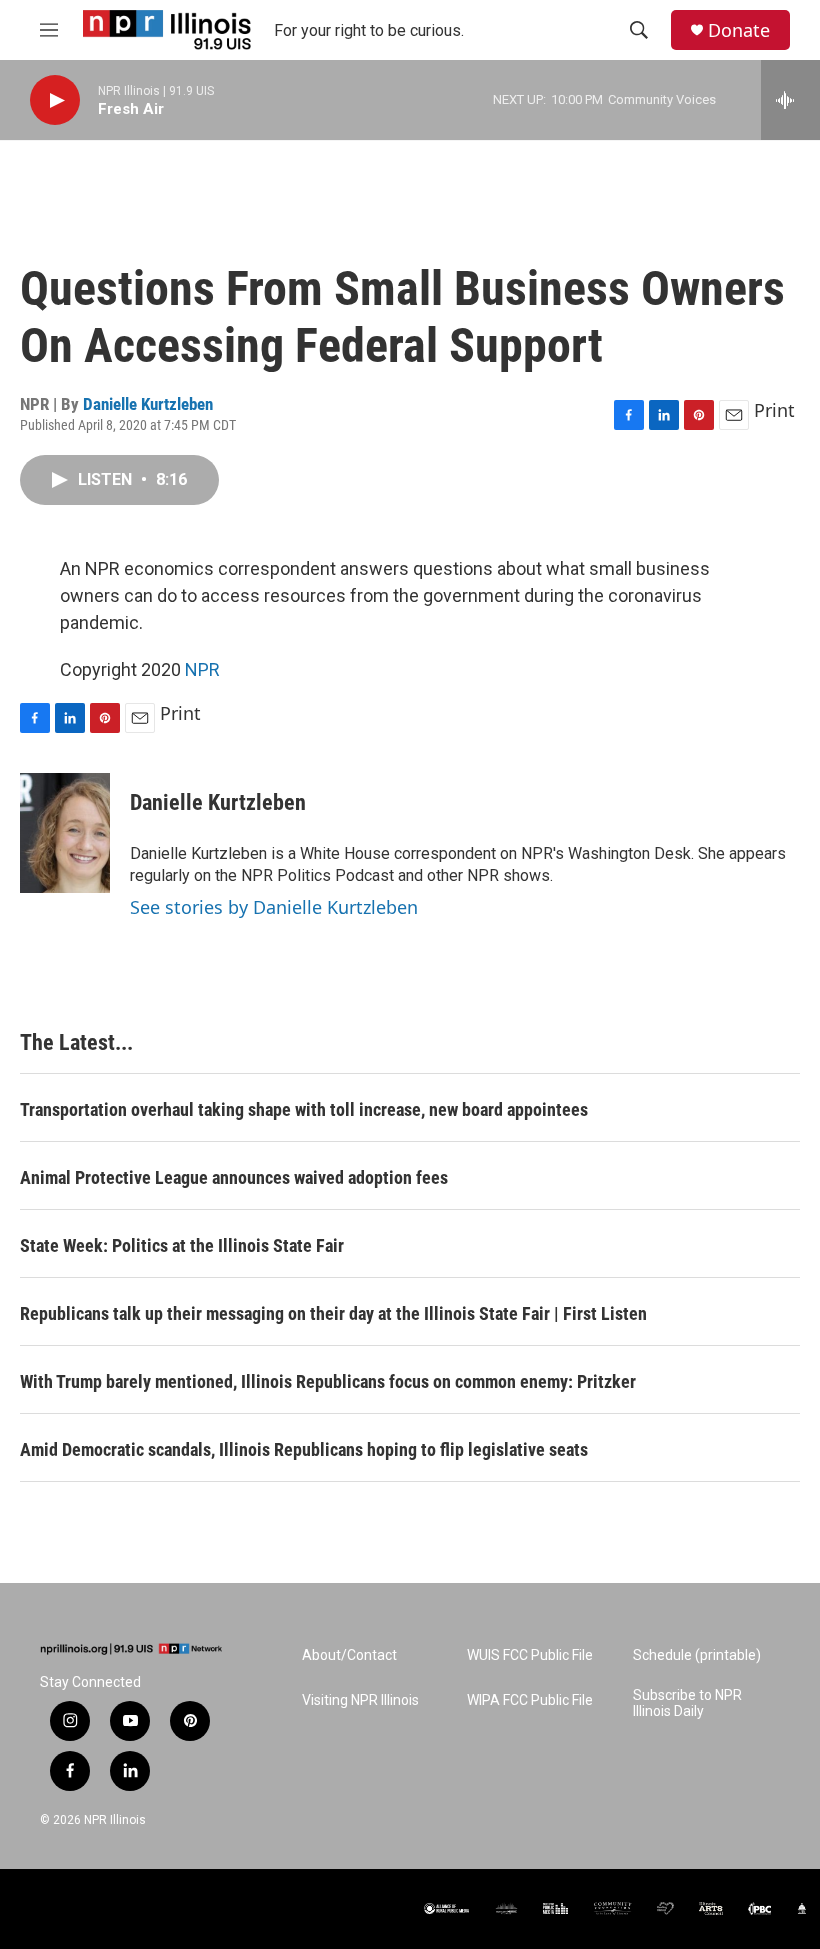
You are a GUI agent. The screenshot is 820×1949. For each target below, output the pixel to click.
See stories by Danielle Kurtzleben (274, 907)
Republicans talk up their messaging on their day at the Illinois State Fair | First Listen (333, 1313)
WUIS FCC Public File (530, 1655)
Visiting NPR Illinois (360, 1700)
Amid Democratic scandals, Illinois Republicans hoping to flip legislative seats (304, 1449)
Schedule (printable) (697, 1655)
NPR (202, 669)
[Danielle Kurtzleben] (65, 833)
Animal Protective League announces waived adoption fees (234, 1177)
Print (774, 410)
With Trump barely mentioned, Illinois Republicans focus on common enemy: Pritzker (328, 1381)
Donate (739, 30)
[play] (55, 100)
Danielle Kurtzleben (148, 404)
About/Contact (349, 1655)
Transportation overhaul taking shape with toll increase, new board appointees (304, 1109)
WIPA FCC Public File (530, 1700)
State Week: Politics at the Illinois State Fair (182, 1245)
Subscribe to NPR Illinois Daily (687, 1703)
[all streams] (790, 100)
